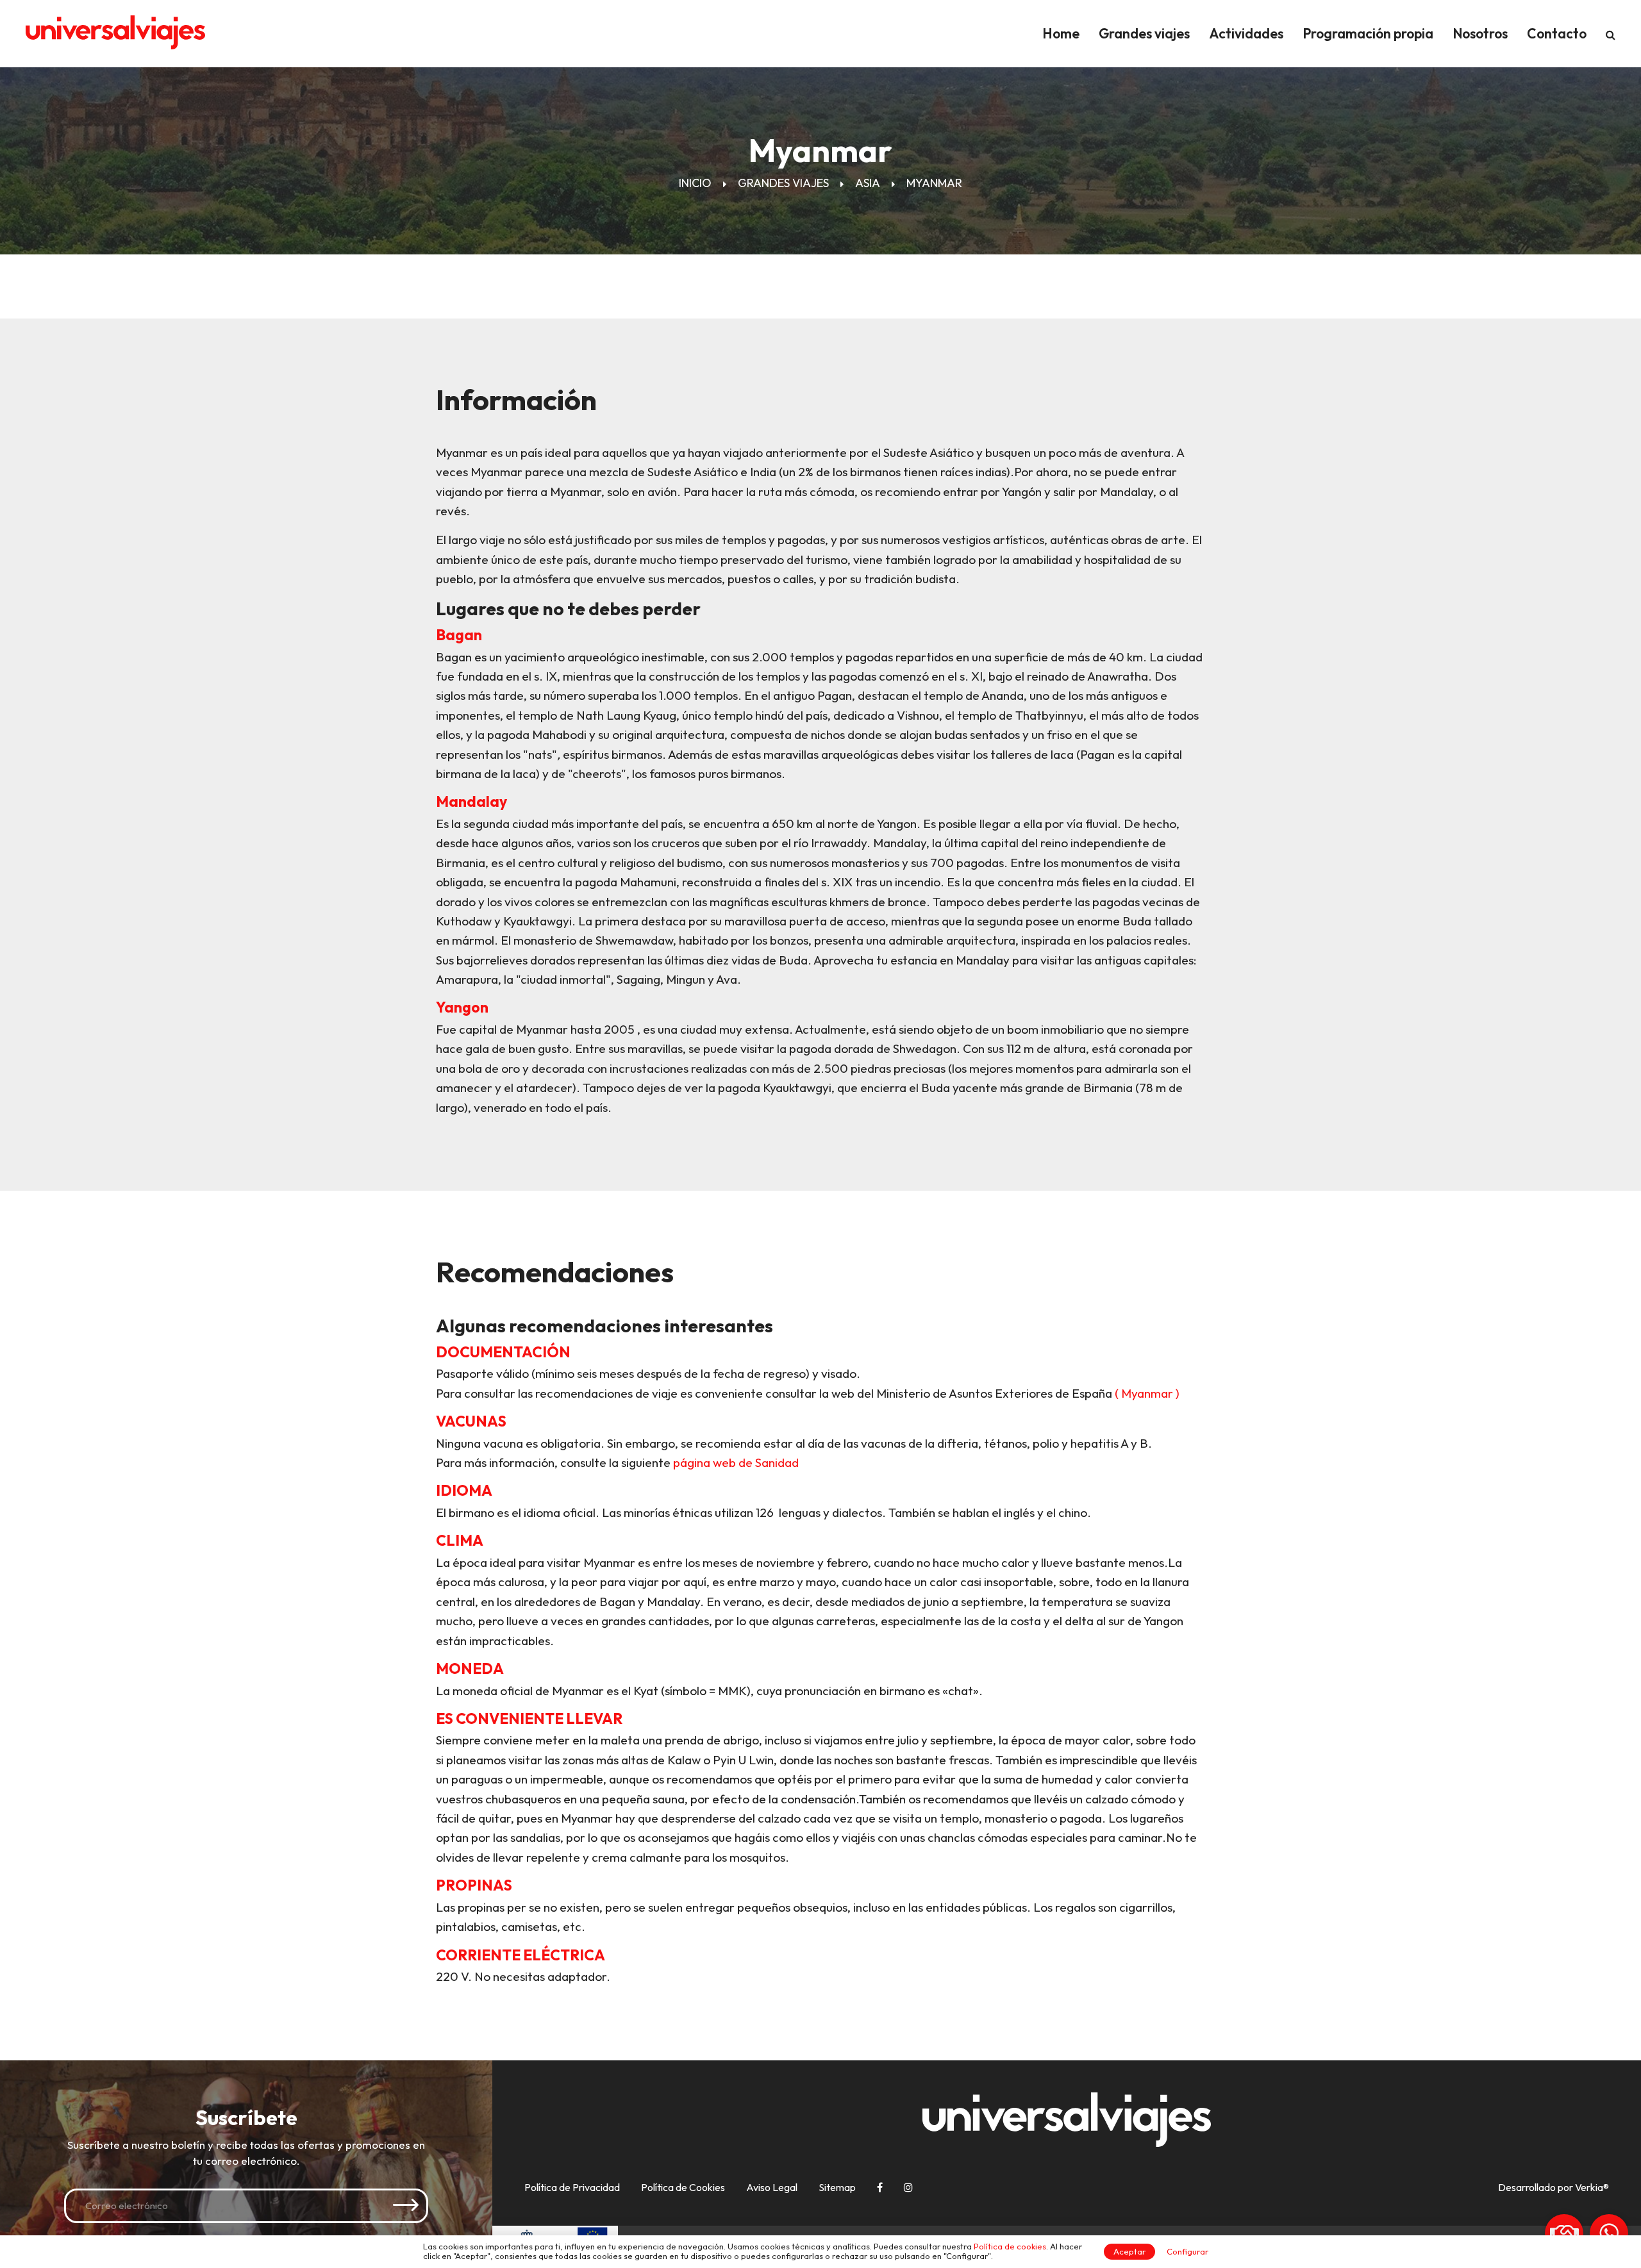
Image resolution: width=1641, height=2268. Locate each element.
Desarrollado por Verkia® (1554, 2188)
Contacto (1557, 33)
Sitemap (837, 2187)
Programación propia (1368, 33)
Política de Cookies (683, 2187)
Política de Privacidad (572, 2187)
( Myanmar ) (1147, 1393)
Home (1061, 33)
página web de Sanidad (736, 1462)
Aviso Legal (772, 2187)
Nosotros (1480, 33)
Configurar (1187, 2251)
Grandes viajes (1144, 33)
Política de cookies (1010, 2246)
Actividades (1246, 33)
